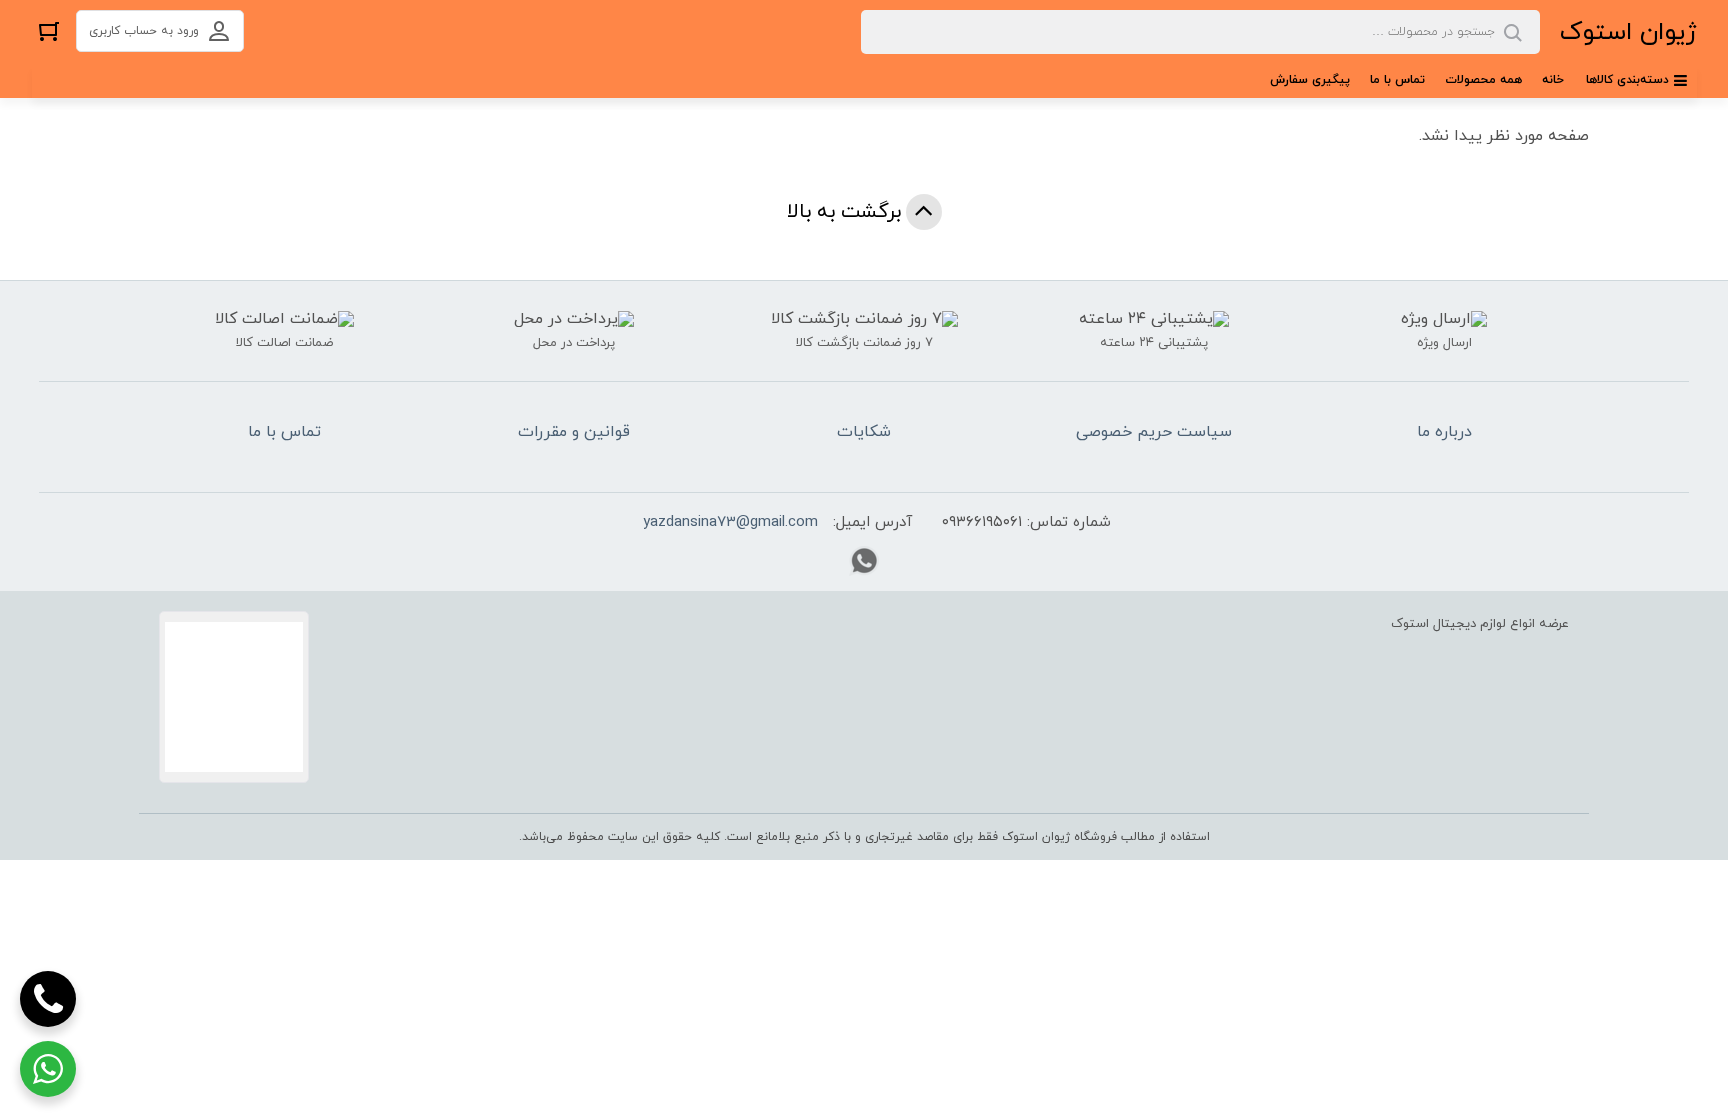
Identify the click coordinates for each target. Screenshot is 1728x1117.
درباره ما (1444, 432)
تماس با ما (1397, 80)
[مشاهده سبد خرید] (49, 30)
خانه (1553, 80)
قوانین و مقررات (574, 432)
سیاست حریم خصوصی (1154, 432)
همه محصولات (1483, 80)
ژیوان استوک (1628, 32)
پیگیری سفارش (1310, 80)
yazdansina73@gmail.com (730, 522)
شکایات (864, 432)
